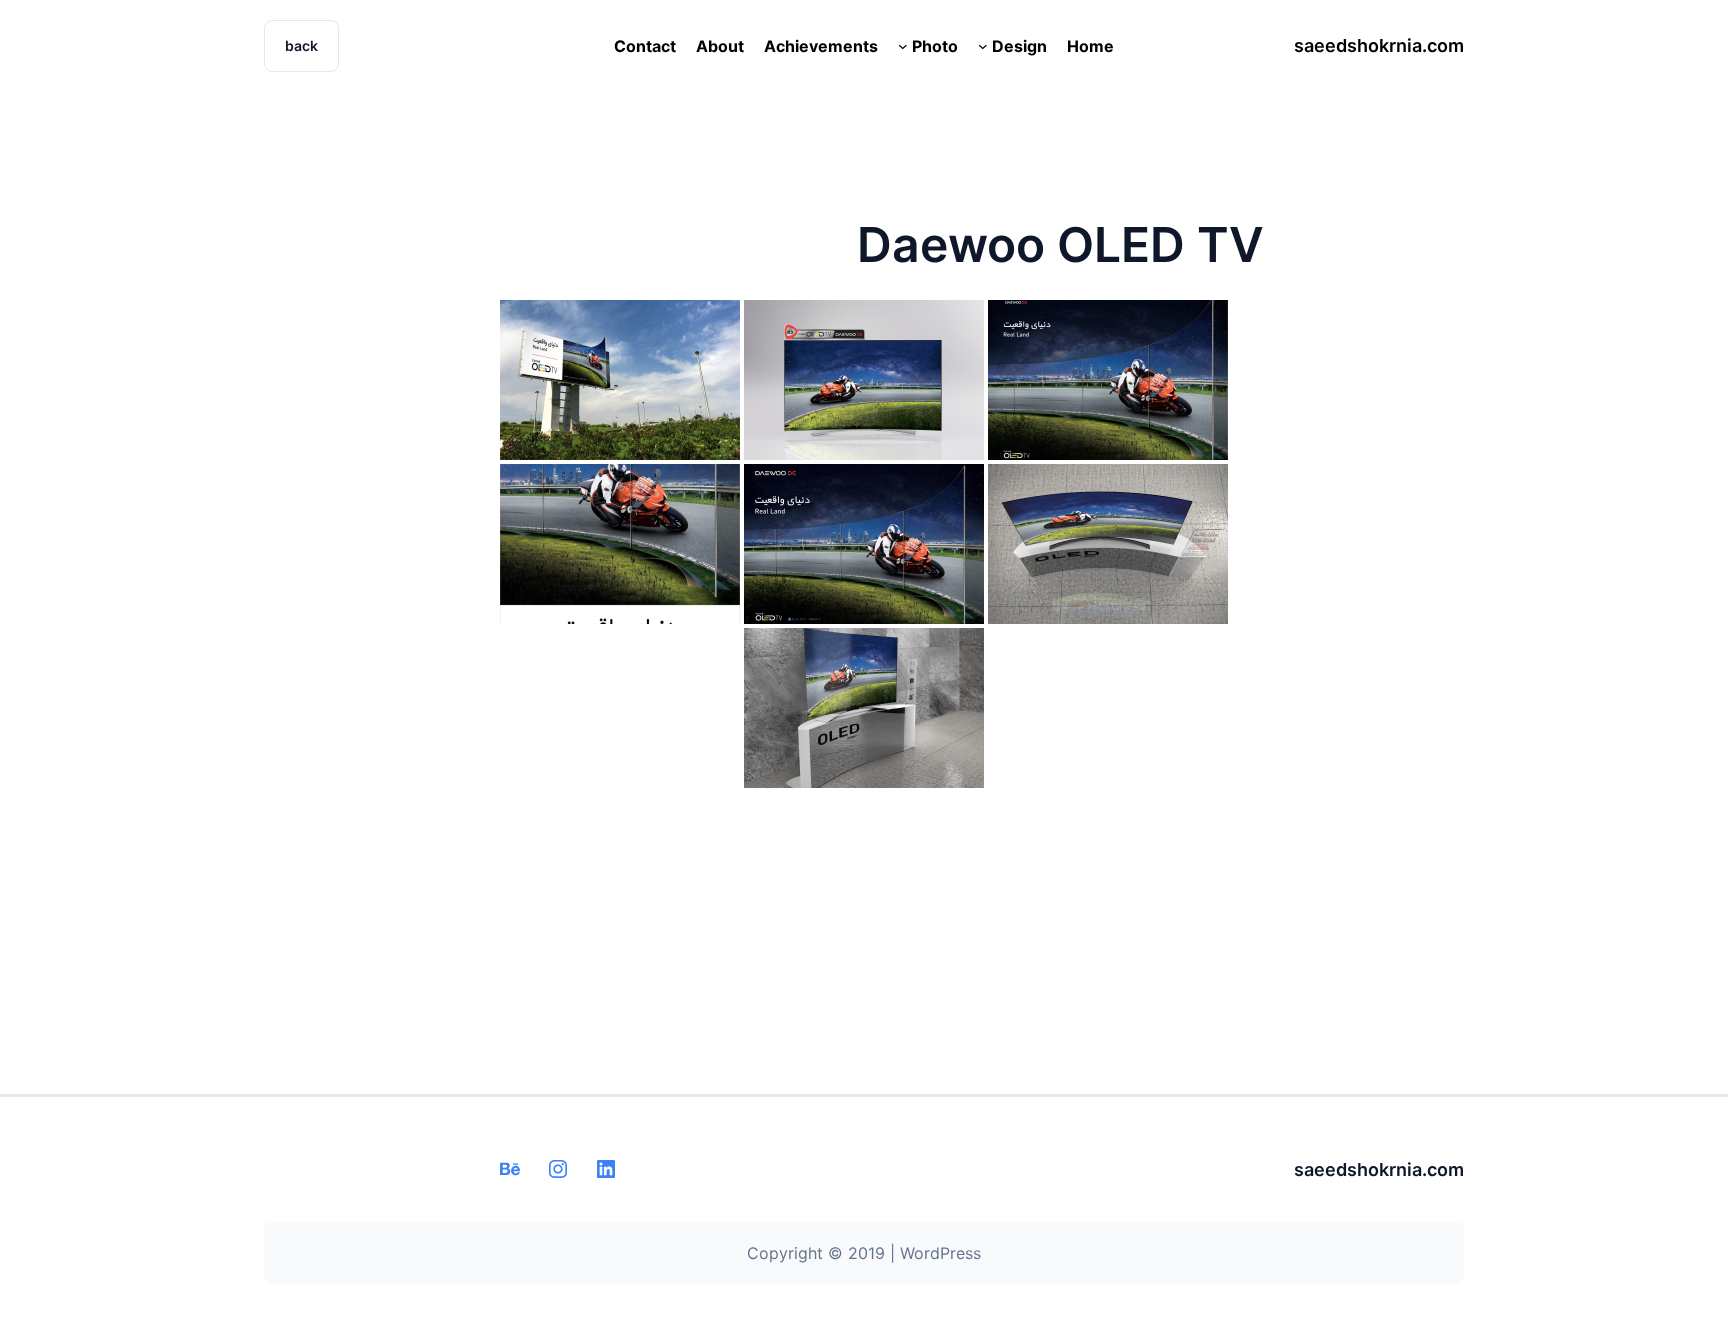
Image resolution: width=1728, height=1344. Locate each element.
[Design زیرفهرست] (983, 46)
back (301, 45)
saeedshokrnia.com (1379, 45)
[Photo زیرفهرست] (903, 46)
